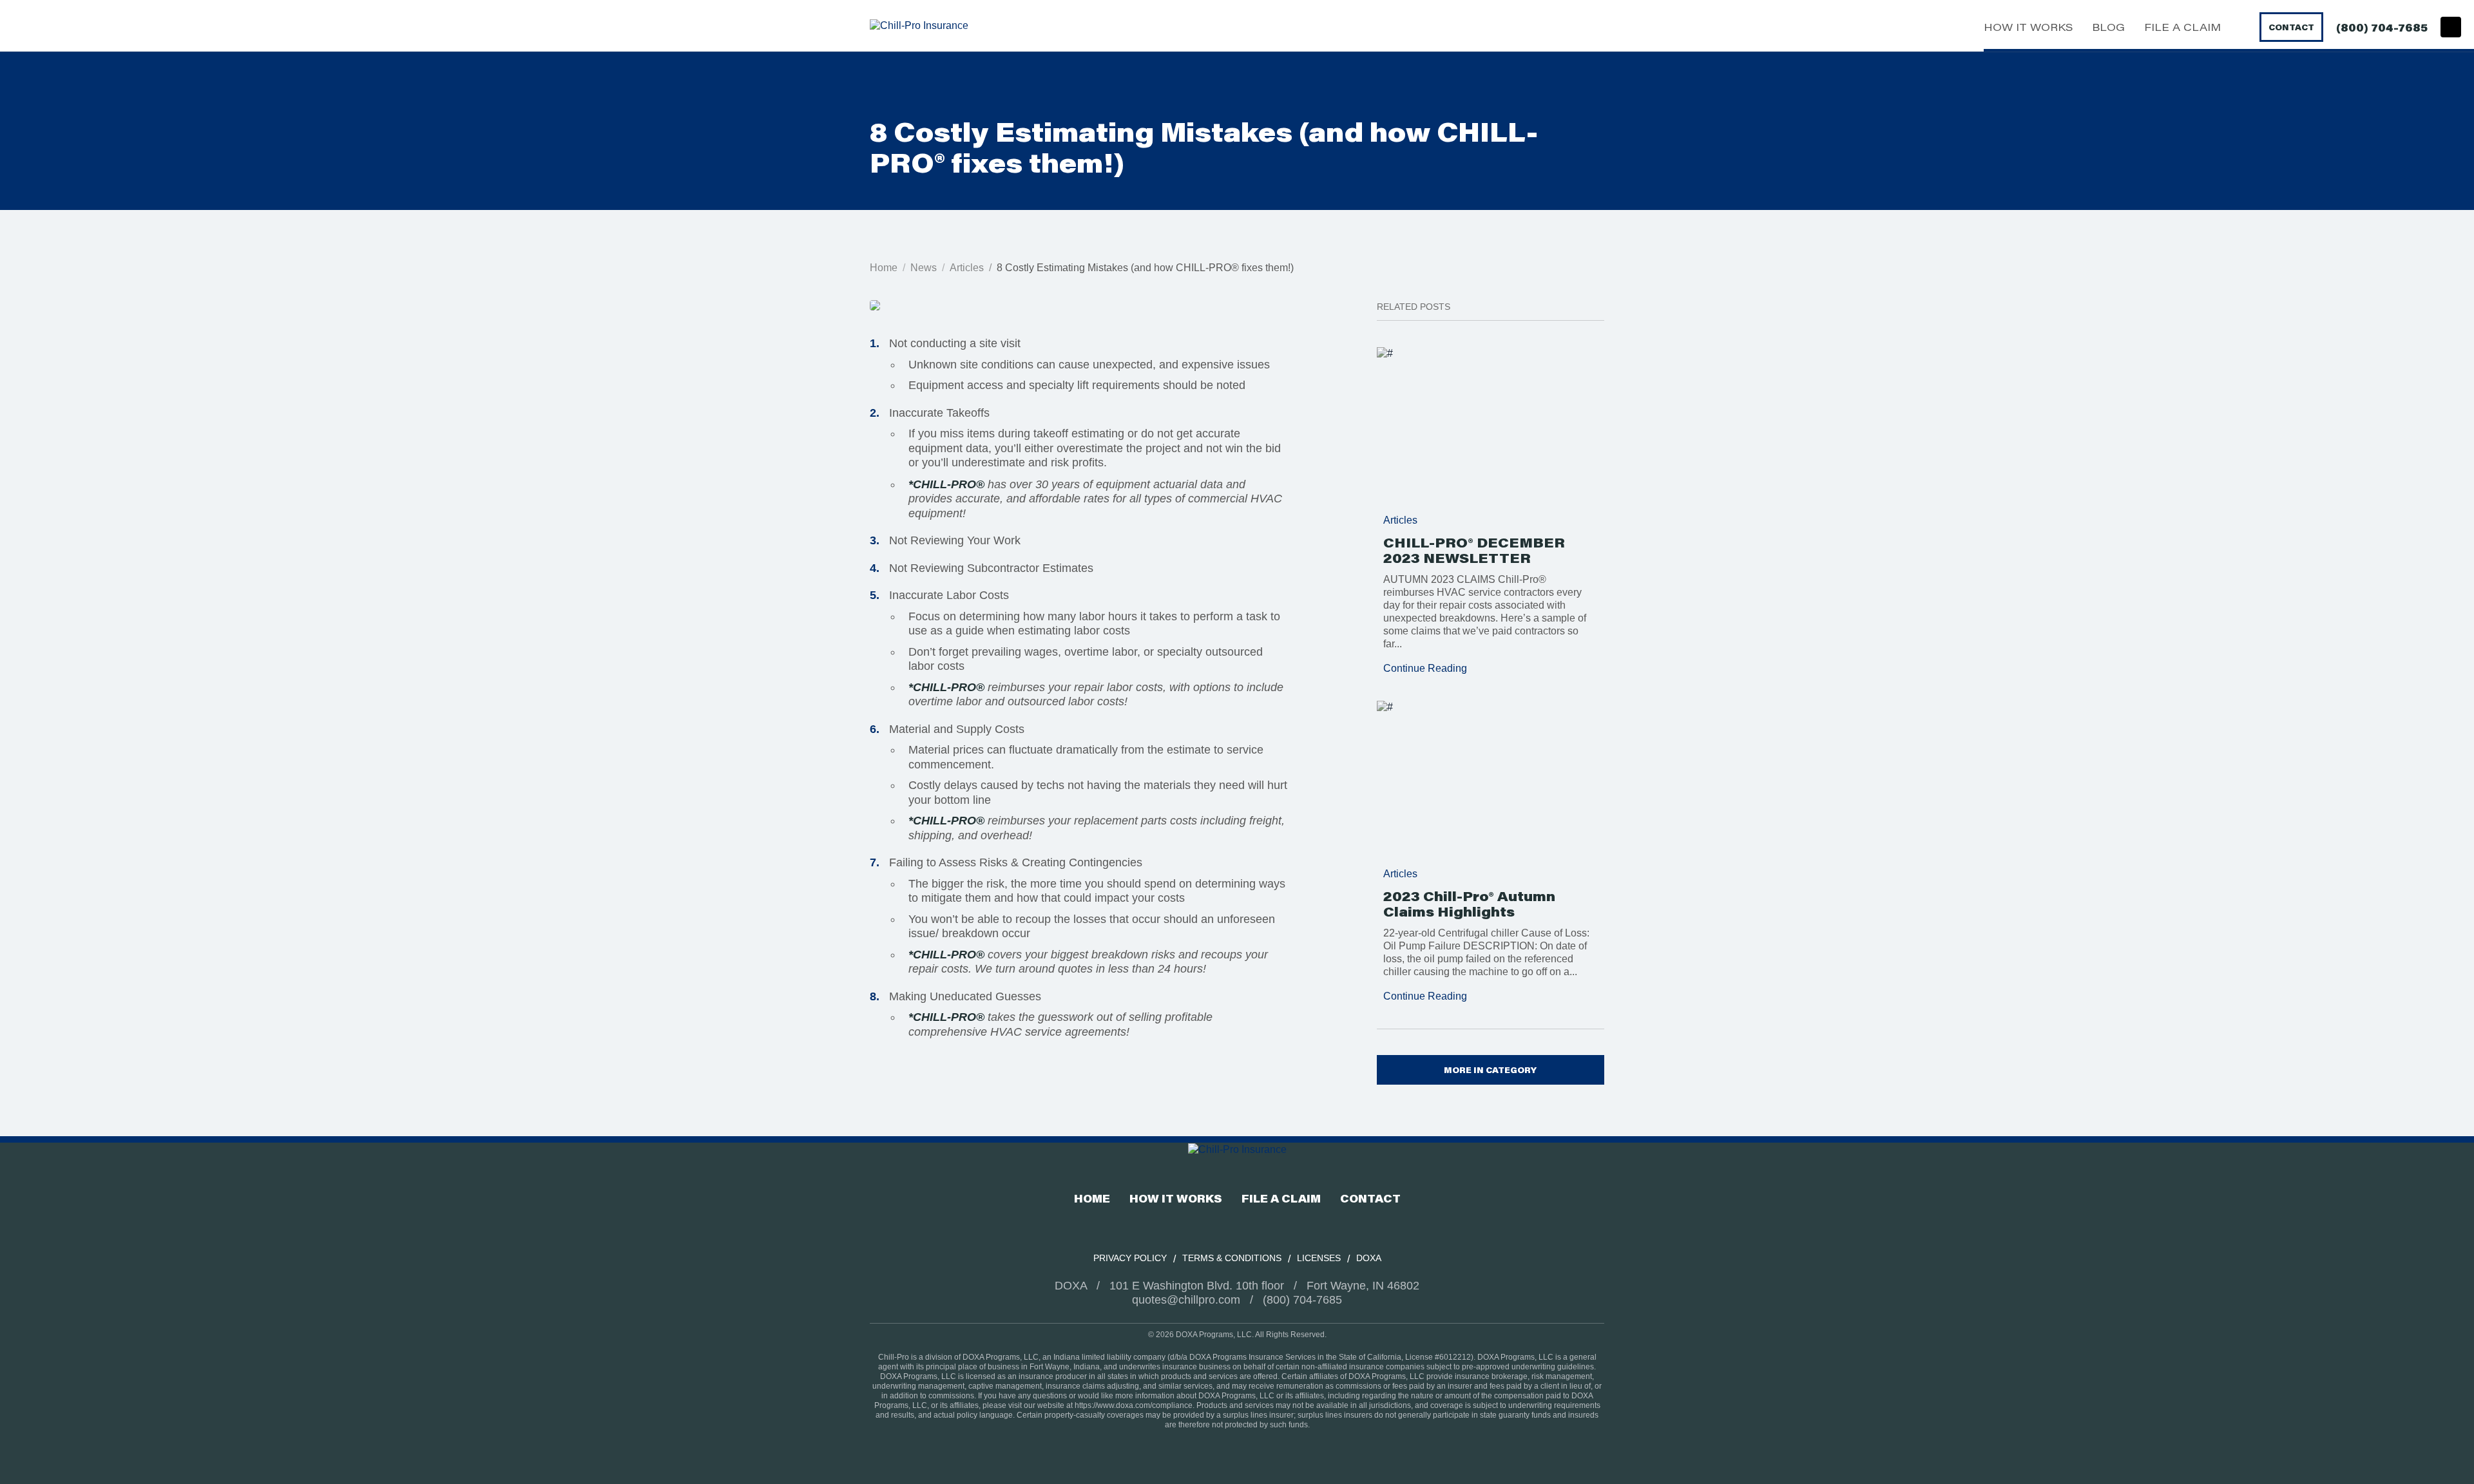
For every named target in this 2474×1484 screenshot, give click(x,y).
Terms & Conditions (1232, 1258)
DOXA (1369, 1258)
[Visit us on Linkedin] (2451, 27)
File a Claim (2182, 27)
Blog (2108, 27)
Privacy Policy (1130, 1258)
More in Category (1490, 1070)
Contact (2291, 27)
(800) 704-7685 (2382, 27)
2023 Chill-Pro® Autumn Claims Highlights (1469, 904)
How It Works (2028, 27)
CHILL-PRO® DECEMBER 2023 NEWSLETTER (1474, 550)
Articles (967, 268)
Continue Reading (1425, 668)
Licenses (1319, 1258)
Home (884, 268)
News (924, 268)
